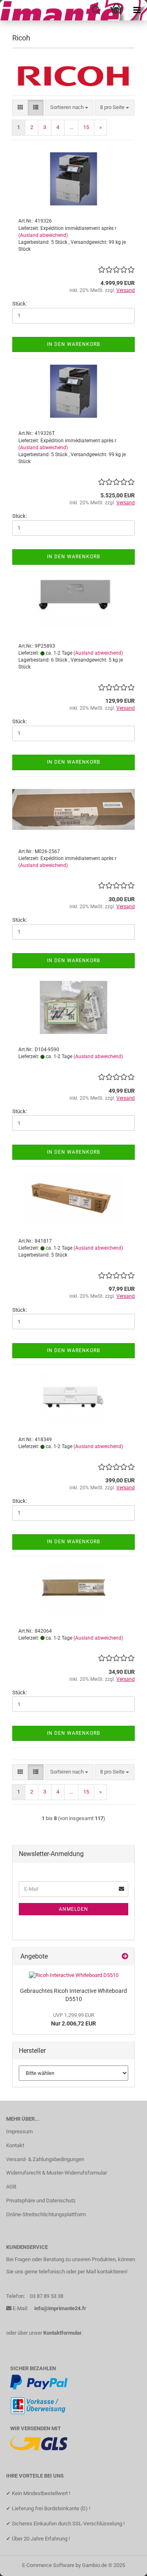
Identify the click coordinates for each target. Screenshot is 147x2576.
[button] (20, 108)
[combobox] (69, 108)
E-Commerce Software (48, 2565)
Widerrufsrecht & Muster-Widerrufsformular (57, 2173)
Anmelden (73, 1909)
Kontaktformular (62, 2333)
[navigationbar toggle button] (137, 10)
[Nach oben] (125, 2564)
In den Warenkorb (73, 344)
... (71, 127)
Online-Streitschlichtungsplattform (46, 2214)
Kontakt (15, 2145)
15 (86, 127)
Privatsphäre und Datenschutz (41, 2201)
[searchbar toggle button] (96, 10)
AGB (11, 2187)
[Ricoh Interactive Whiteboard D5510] (74, 1975)
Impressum (19, 2131)
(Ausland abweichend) (43, 235)
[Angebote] (125, 1957)
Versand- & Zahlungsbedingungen (45, 2159)
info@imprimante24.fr (60, 2308)
